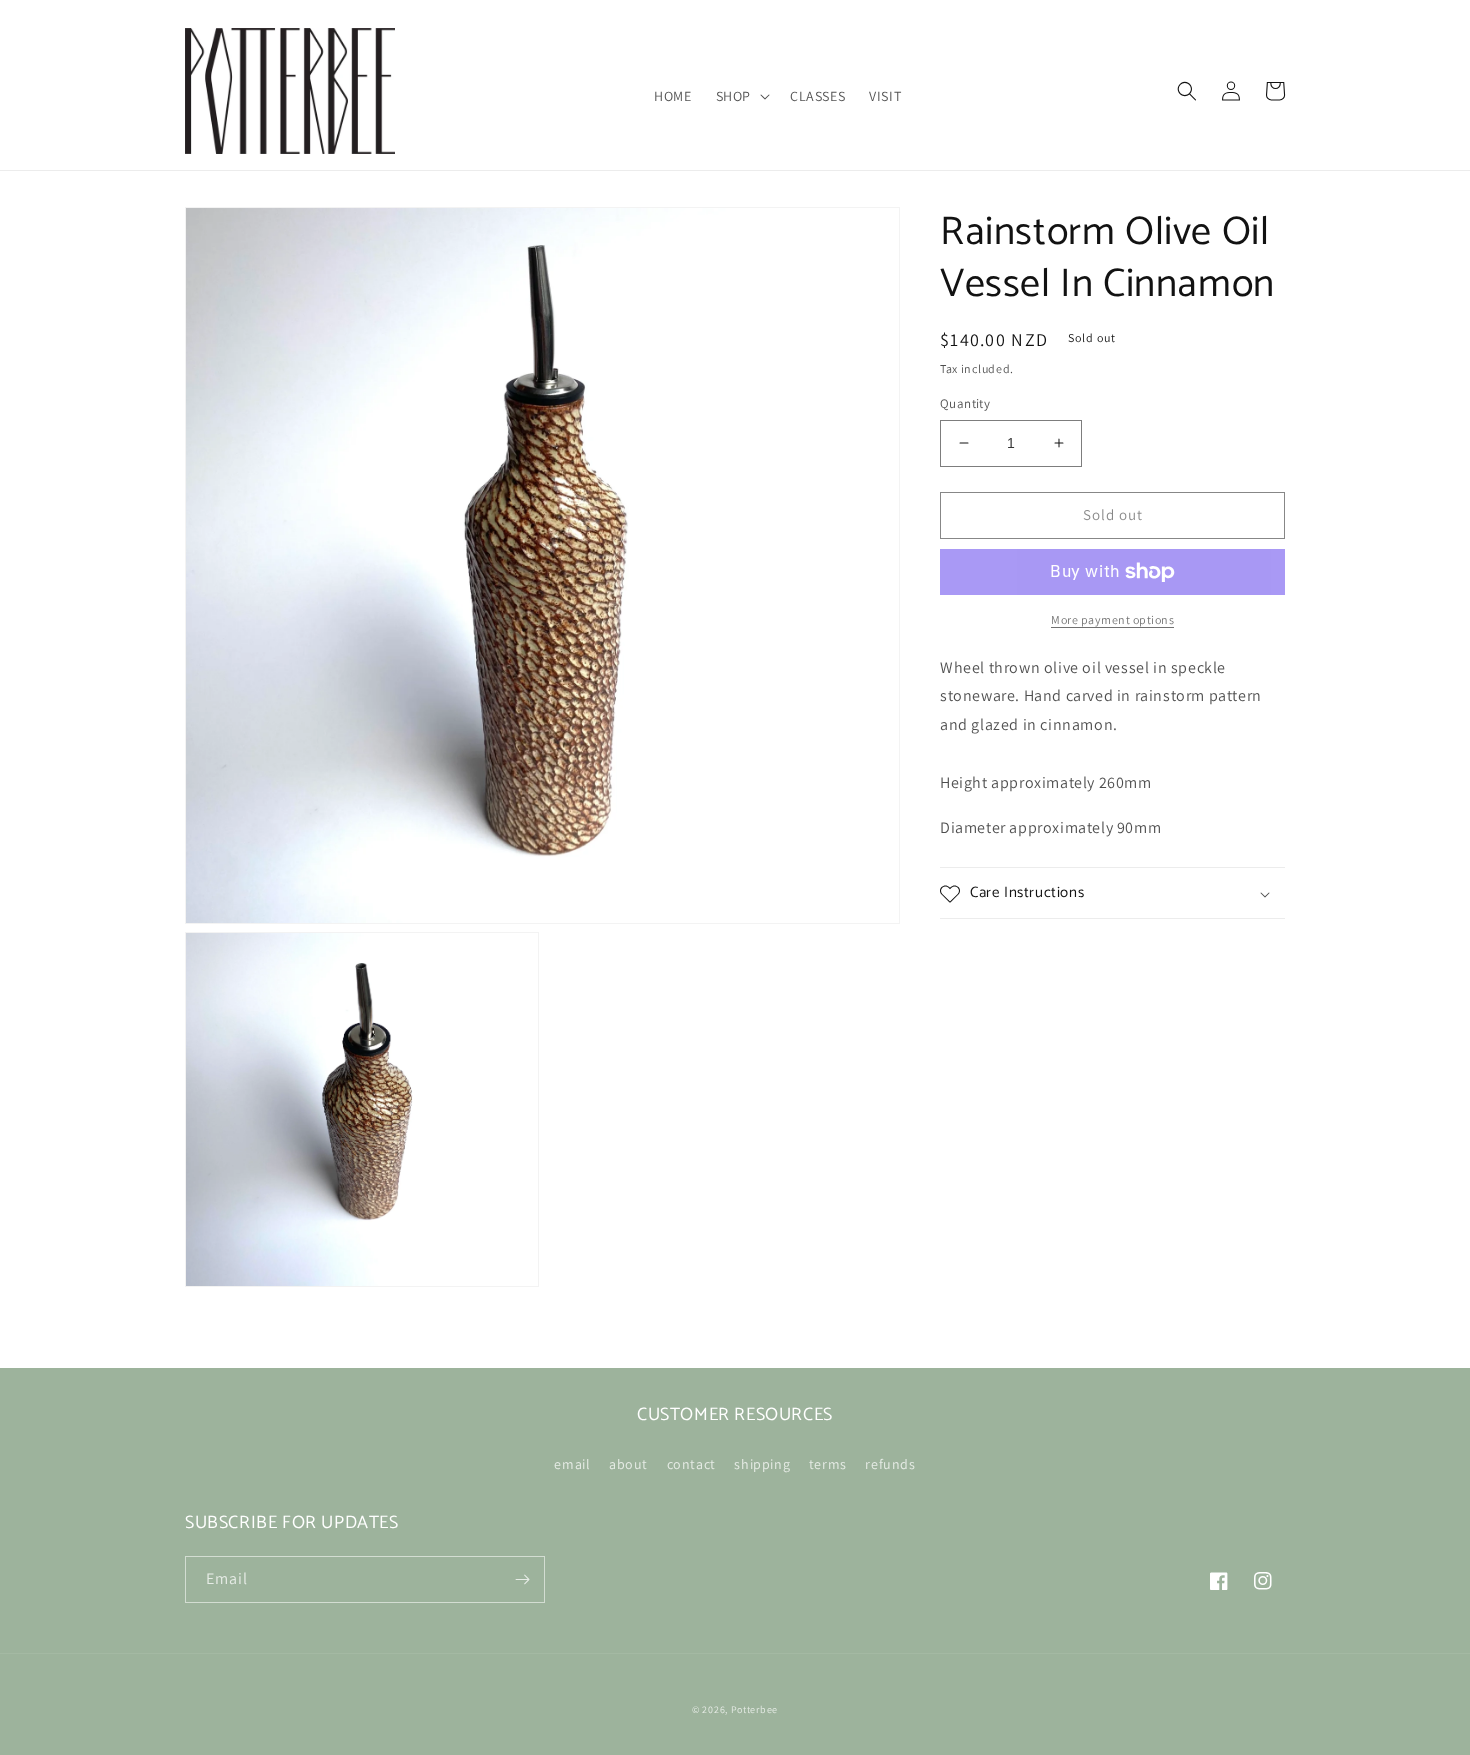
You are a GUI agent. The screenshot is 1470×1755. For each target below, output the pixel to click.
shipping (762, 1464)
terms (828, 1464)
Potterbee (754, 1709)
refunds (890, 1464)
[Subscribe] (522, 1579)
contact (691, 1464)
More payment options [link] (1112, 619)
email (572, 1464)
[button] (741, 96)
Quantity (965, 403)
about (628, 1464)
